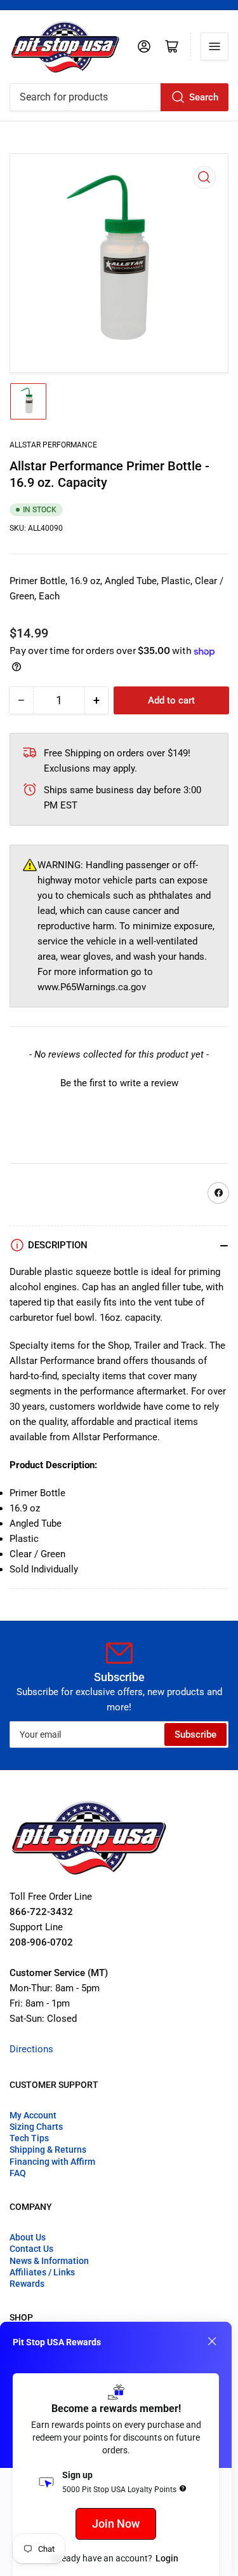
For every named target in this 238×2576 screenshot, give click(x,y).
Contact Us (31, 2249)
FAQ (18, 2173)
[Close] (212, 2341)
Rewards (27, 2284)
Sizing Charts (36, 2127)
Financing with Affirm (52, 2162)
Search (204, 97)
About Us (28, 2237)
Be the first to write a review (119, 1083)
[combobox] (119, 97)
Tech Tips (29, 2138)
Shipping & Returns (48, 2150)
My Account (33, 2115)
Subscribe (195, 1734)
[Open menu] (215, 46)
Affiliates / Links (42, 2272)
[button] (119, 1082)
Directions (31, 2049)
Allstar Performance (53, 445)
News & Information (49, 2261)
